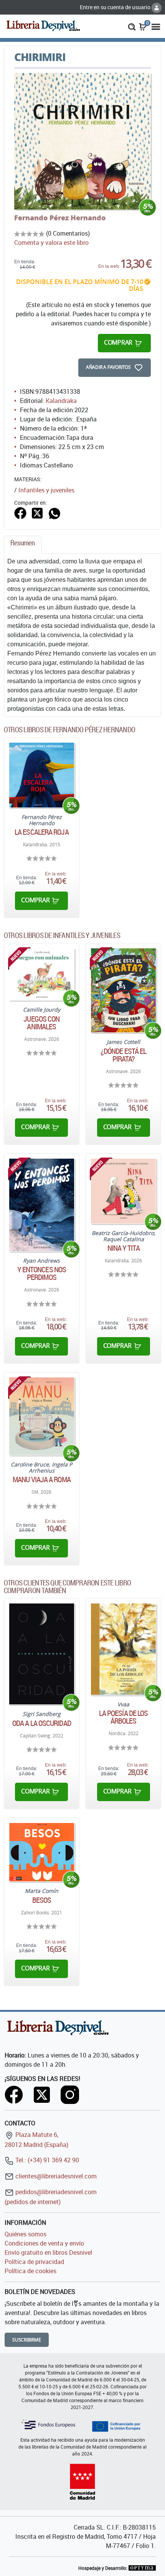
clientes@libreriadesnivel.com (55, 2176)
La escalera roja (42, 832)
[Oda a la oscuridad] (42, 1654)
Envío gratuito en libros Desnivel (48, 2252)
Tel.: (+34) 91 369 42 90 (46, 2160)
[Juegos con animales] (42, 974)
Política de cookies (31, 2271)
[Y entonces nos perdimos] (42, 1205)
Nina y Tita (124, 1248)
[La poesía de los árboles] (123, 1649)
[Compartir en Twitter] (37, 512)
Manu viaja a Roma (42, 1480)
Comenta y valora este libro (51, 243)
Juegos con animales (41, 1023)
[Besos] (42, 1852)
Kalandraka (61, 401)
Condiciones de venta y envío (44, 2243)
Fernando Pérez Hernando (60, 218)
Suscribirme (27, 2340)
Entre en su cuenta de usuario (116, 7)
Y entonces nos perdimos (42, 1273)
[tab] (23, 545)
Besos (42, 1900)
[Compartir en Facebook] (20, 512)
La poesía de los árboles (124, 1717)
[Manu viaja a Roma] (42, 1416)
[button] (132, 26)
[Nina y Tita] (123, 1191)
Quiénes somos (26, 2234)
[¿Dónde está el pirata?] (123, 990)
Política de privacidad (34, 2262)
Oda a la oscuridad (42, 1723)
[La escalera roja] (42, 775)
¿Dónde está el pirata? (123, 1055)
